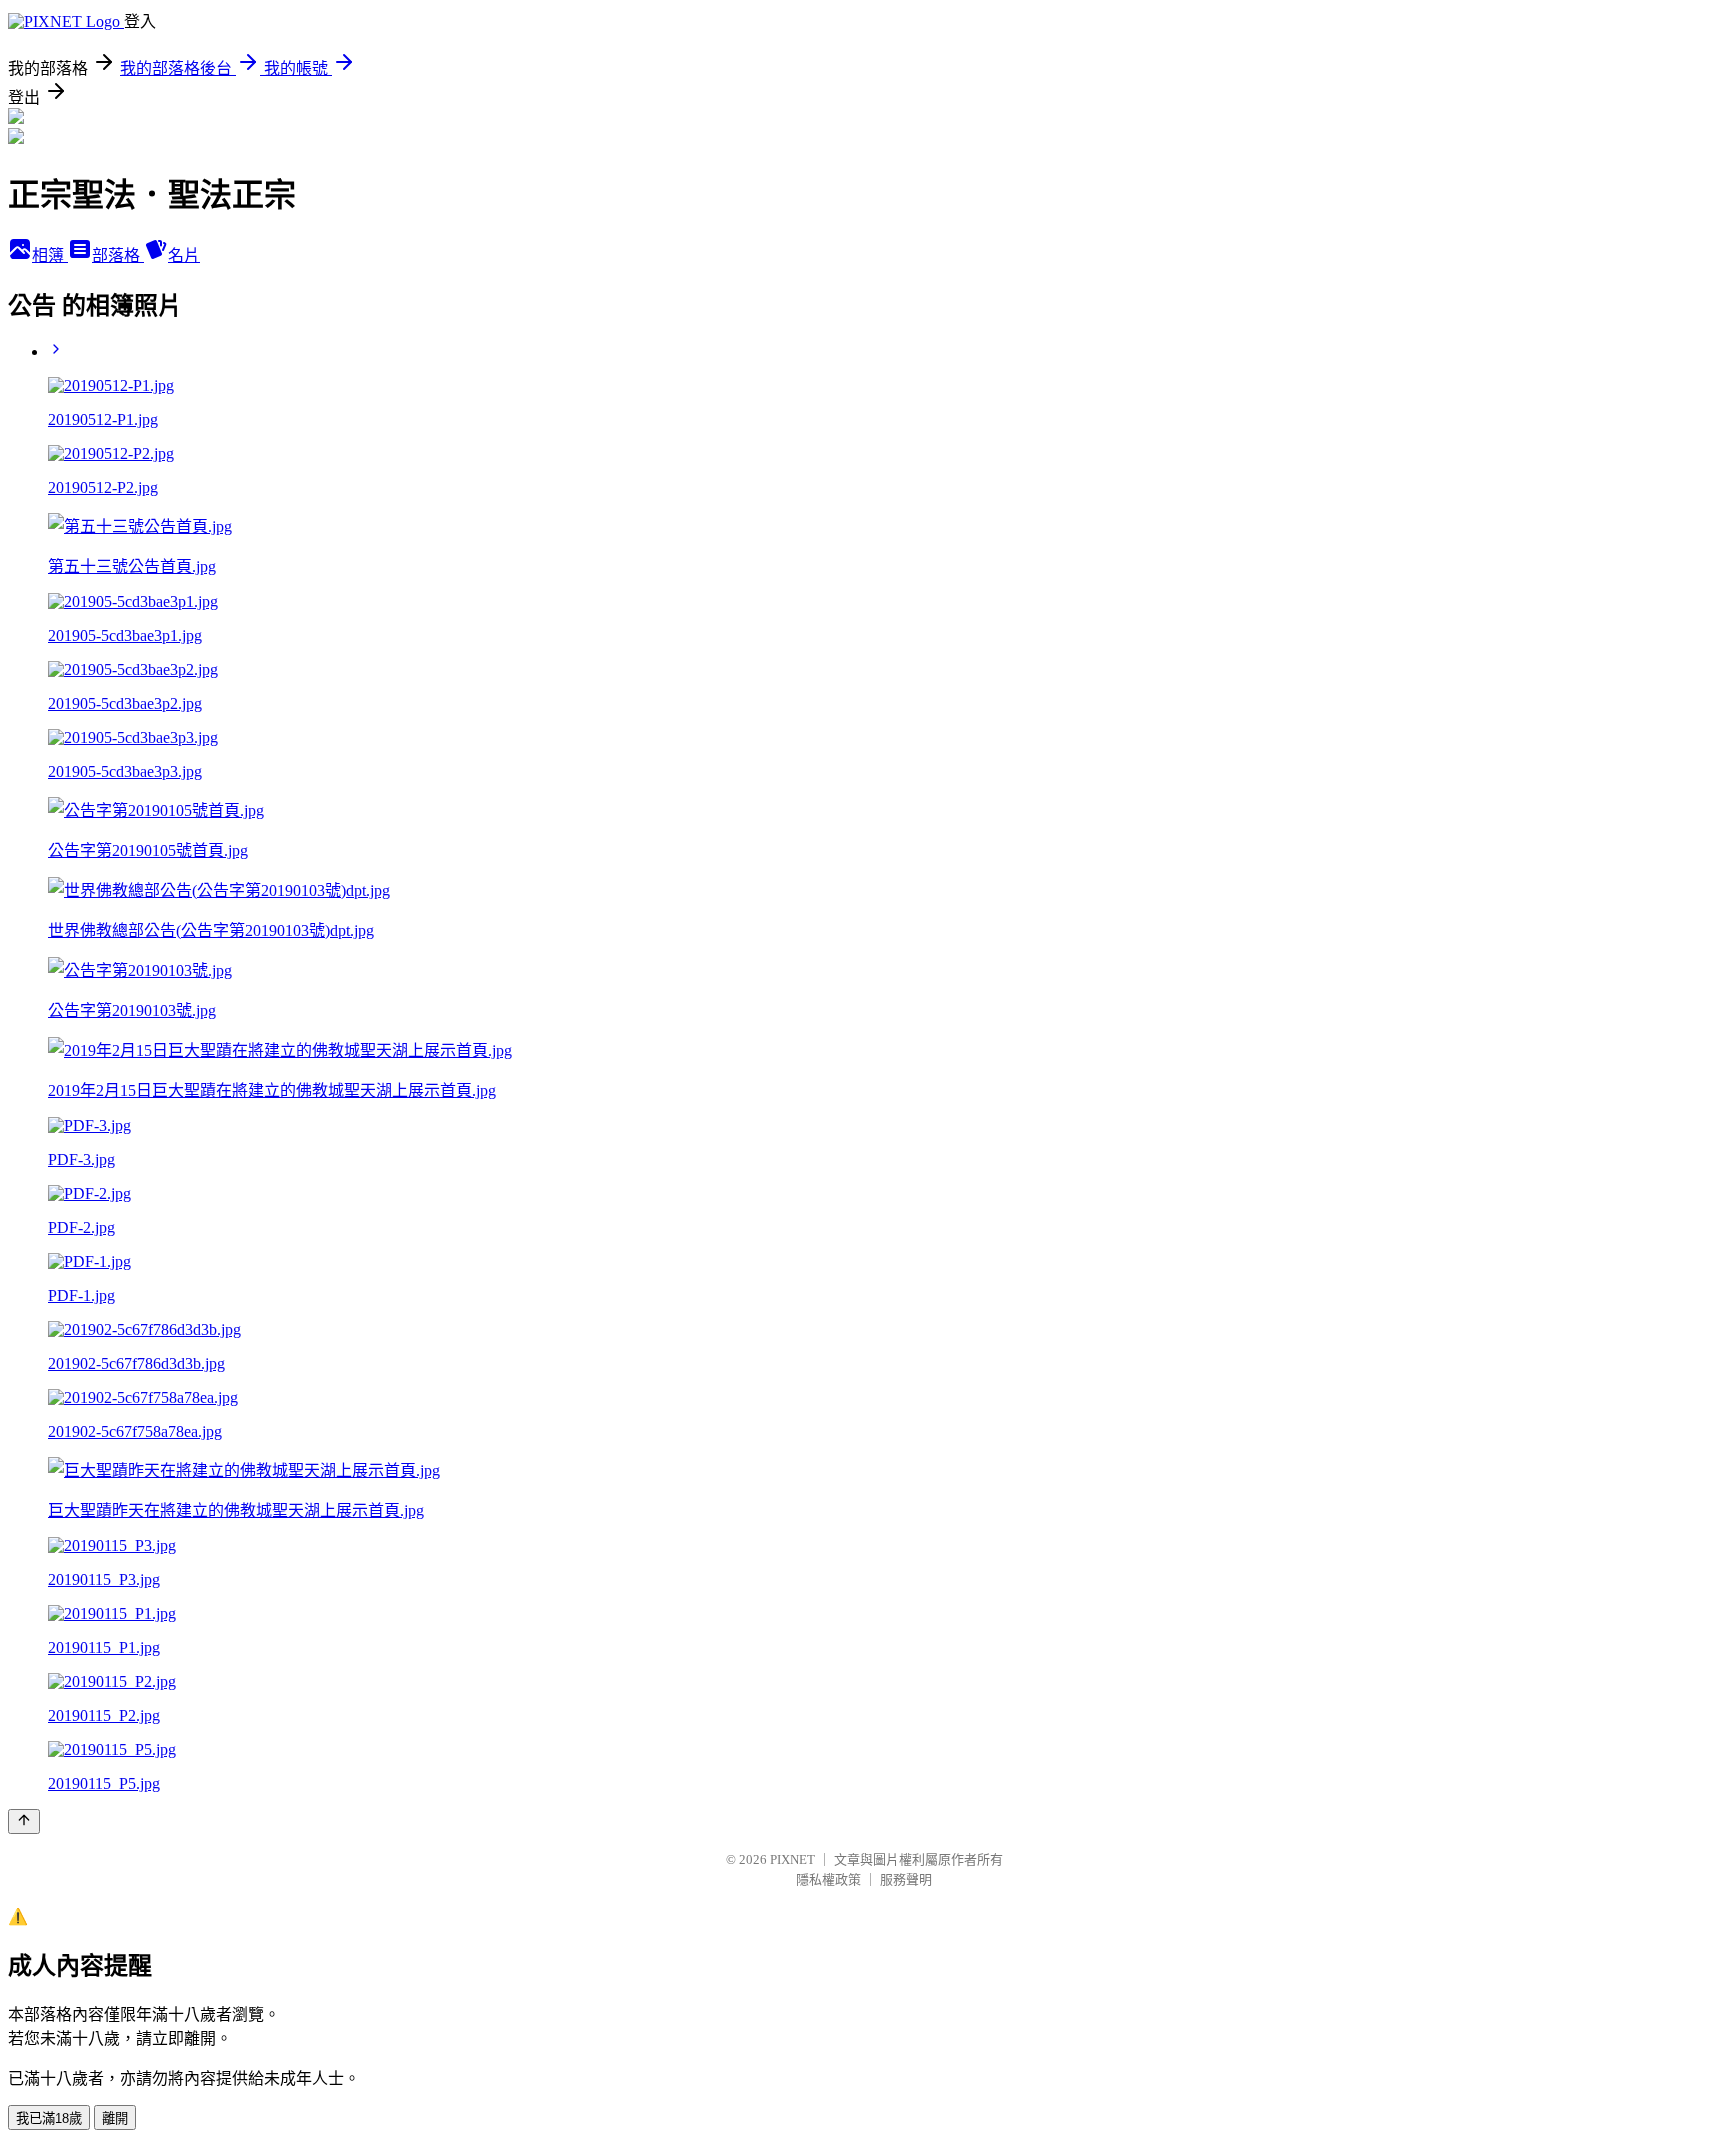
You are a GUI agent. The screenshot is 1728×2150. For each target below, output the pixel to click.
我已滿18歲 (49, 2118)
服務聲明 (906, 1879)
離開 (115, 2118)
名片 (184, 255)
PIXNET (792, 1859)
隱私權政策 (828, 1879)
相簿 (50, 255)
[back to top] (24, 1821)
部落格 (118, 255)
